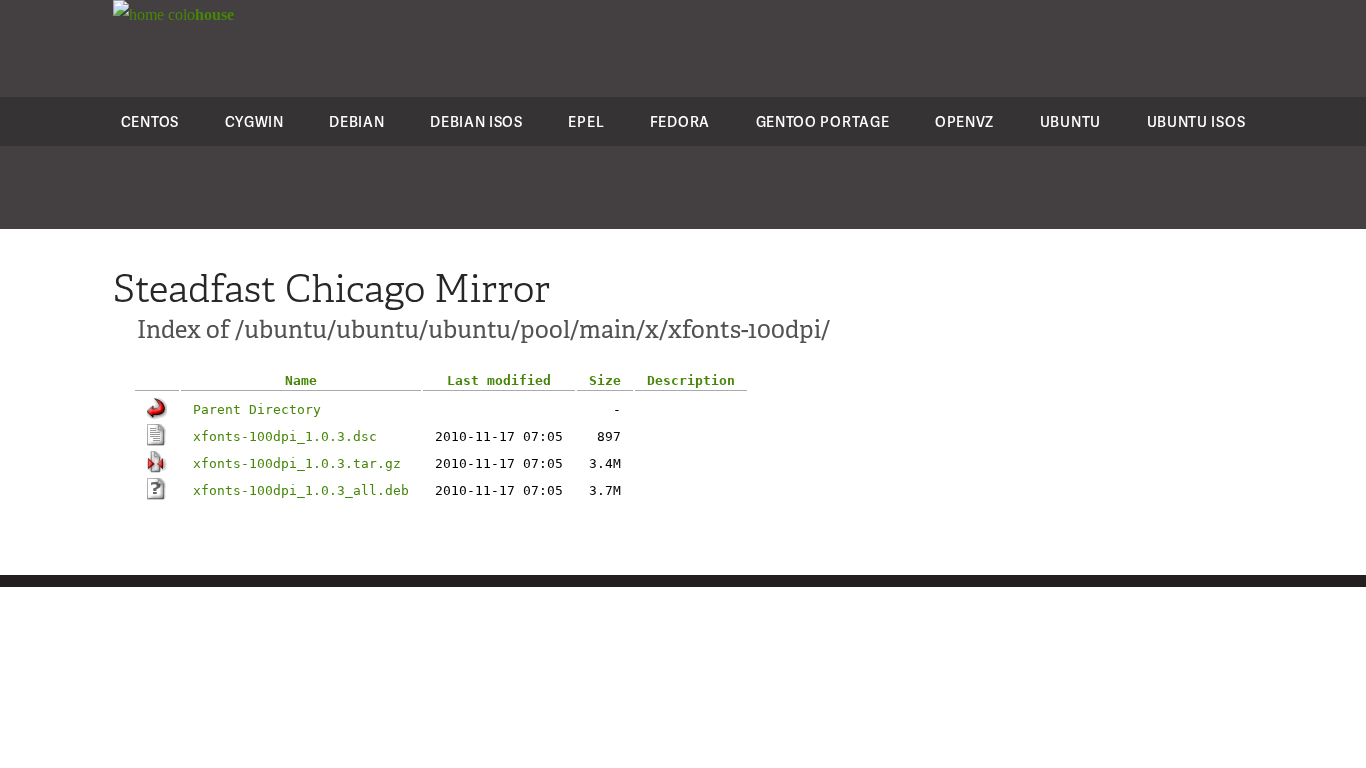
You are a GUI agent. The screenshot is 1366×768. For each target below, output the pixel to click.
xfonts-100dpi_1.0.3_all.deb (301, 490)
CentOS (150, 121)
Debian (356, 121)
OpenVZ (964, 121)
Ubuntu (1070, 121)
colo (199, 14)
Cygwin (254, 121)
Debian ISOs (476, 121)
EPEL (586, 121)
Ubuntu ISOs (1196, 121)
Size (605, 380)
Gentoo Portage (823, 121)
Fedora (680, 121)
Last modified (499, 380)
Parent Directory (257, 409)
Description (691, 380)
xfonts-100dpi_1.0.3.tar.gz (297, 463)
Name (301, 380)
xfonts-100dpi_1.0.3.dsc (285, 436)
